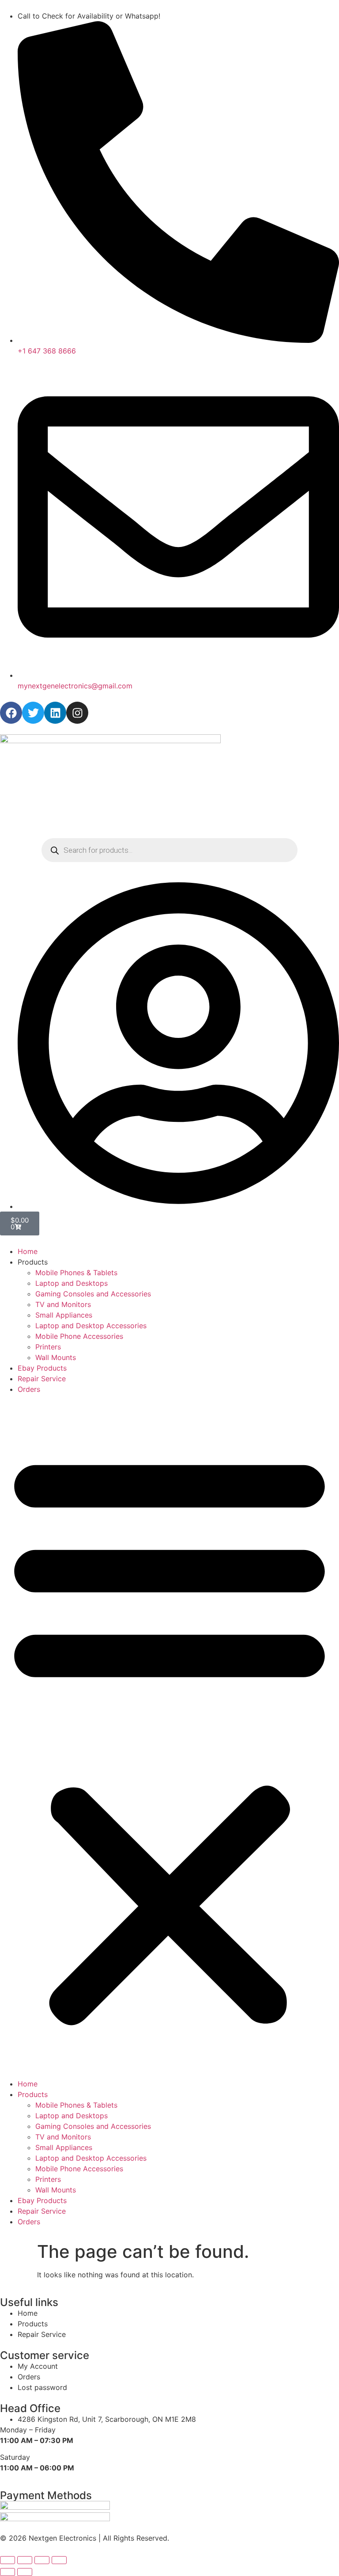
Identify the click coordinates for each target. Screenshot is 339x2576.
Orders (29, 1389)
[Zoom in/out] (8, 2560)
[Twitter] (33, 713)
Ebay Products (42, 1368)
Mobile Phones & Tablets (76, 1273)
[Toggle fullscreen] (25, 2560)
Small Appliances (64, 1315)
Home (28, 1251)
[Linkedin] (55, 713)
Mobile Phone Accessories (79, 1336)
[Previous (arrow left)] (8, 2572)
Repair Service (42, 1379)
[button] (169, 1736)
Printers (48, 1347)
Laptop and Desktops (72, 1283)
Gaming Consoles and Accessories (93, 1294)
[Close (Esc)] (59, 2560)
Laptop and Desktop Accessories (91, 1326)
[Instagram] (77, 713)
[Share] (42, 2560)
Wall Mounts (56, 1357)
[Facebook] (11, 713)
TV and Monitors (63, 1304)
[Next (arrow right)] (25, 2572)
